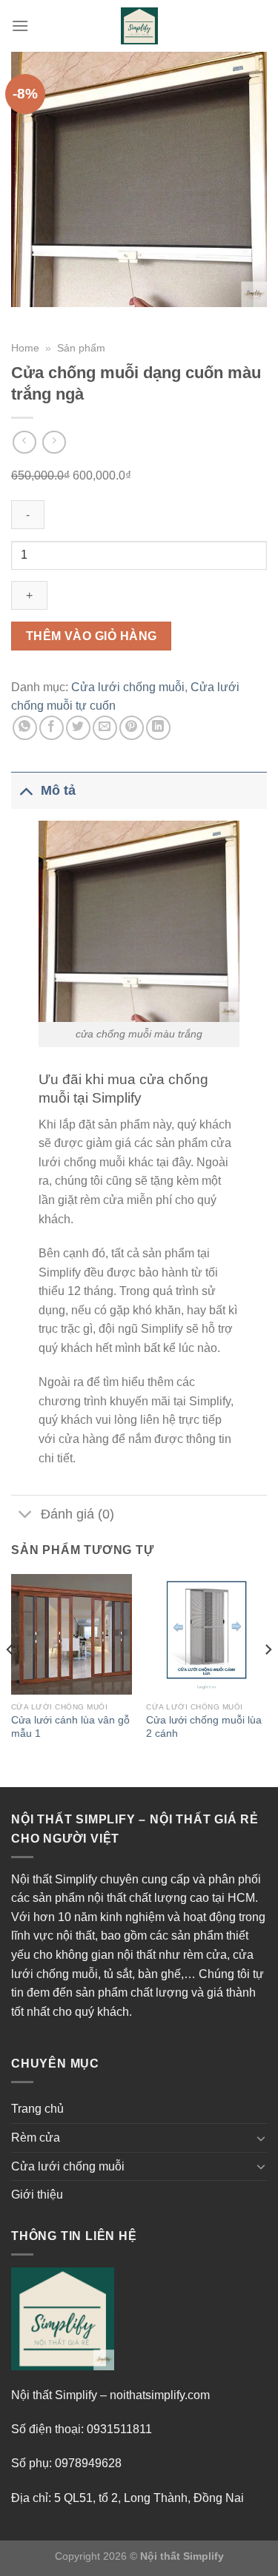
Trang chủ (37, 2109)
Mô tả (58, 790)
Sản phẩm (81, 348)
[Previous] (10, 1679)
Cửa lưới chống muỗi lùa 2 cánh (204, 1727)
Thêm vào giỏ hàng (92, 636)
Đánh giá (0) (77, 1514)
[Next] (268, 1679)
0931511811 (119, 2429)
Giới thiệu (37, 2195)
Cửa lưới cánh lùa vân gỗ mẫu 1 (70, 1727)
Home (25, 348)
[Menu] (20, 26)
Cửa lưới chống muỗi (128, 687)
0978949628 (88, 2463)
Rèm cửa (36, 2138)
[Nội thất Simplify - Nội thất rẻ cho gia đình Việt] (139, 26)
